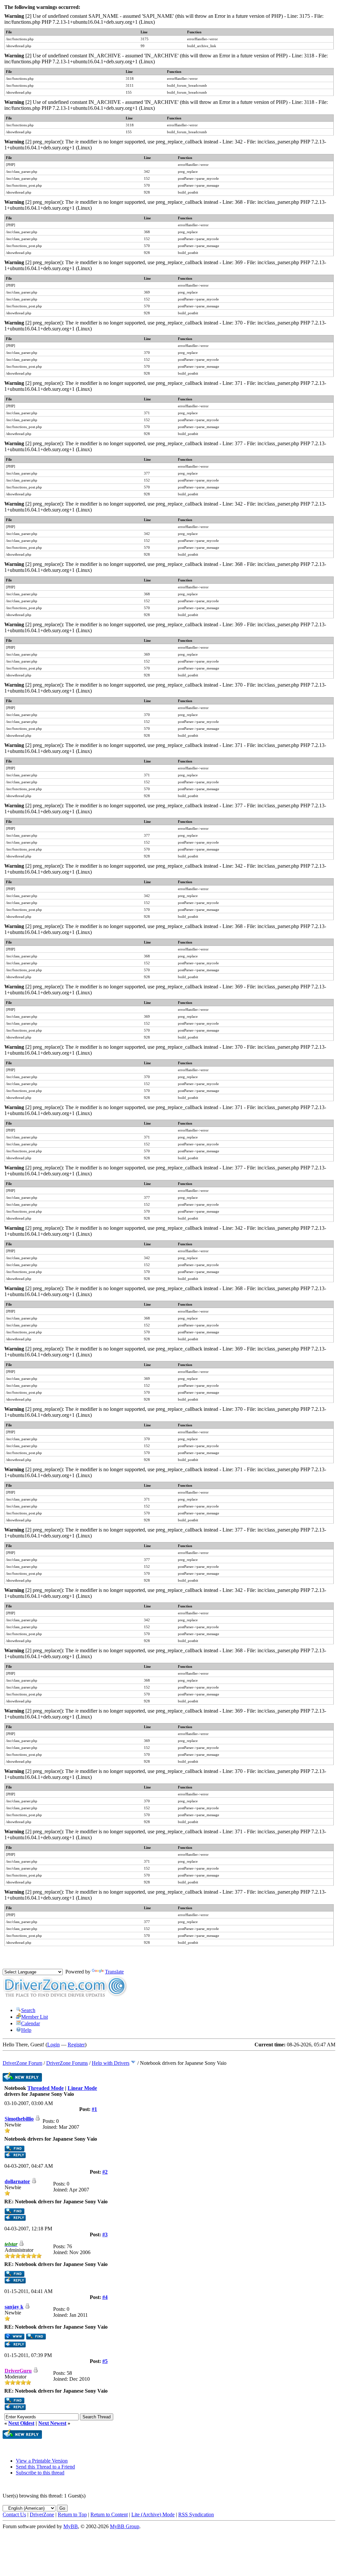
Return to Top (72, 2514)
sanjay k (14, 2307)
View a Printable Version (42, 2461)
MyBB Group (125, 2526)
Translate (114, 1972)
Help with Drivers (111, 2063)
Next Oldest (21, 2423)
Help (26, 2030)
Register (76, 2045)
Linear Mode (82, 2088)
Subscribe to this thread (40, 2473)
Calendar (31, 2023)
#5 (105, 2361)
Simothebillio (19, 2119)
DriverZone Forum (22, 2063)
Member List (34, 2017)
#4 (105, 2297)
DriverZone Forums (67, 2063)
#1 (94, 2109)
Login (53, 2045)
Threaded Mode (46, 2088)
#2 (105, 2172)
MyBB (71, 2526)
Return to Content (109, 2514)
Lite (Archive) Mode (153, 2514)
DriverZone (42, 2514)
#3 (105, 2235)
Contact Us (14, 2514)
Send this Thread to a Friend (45, 2467)
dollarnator (17, 2181)
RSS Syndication (196, 2514)
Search (28, 2010)
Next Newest (52, 2423)
